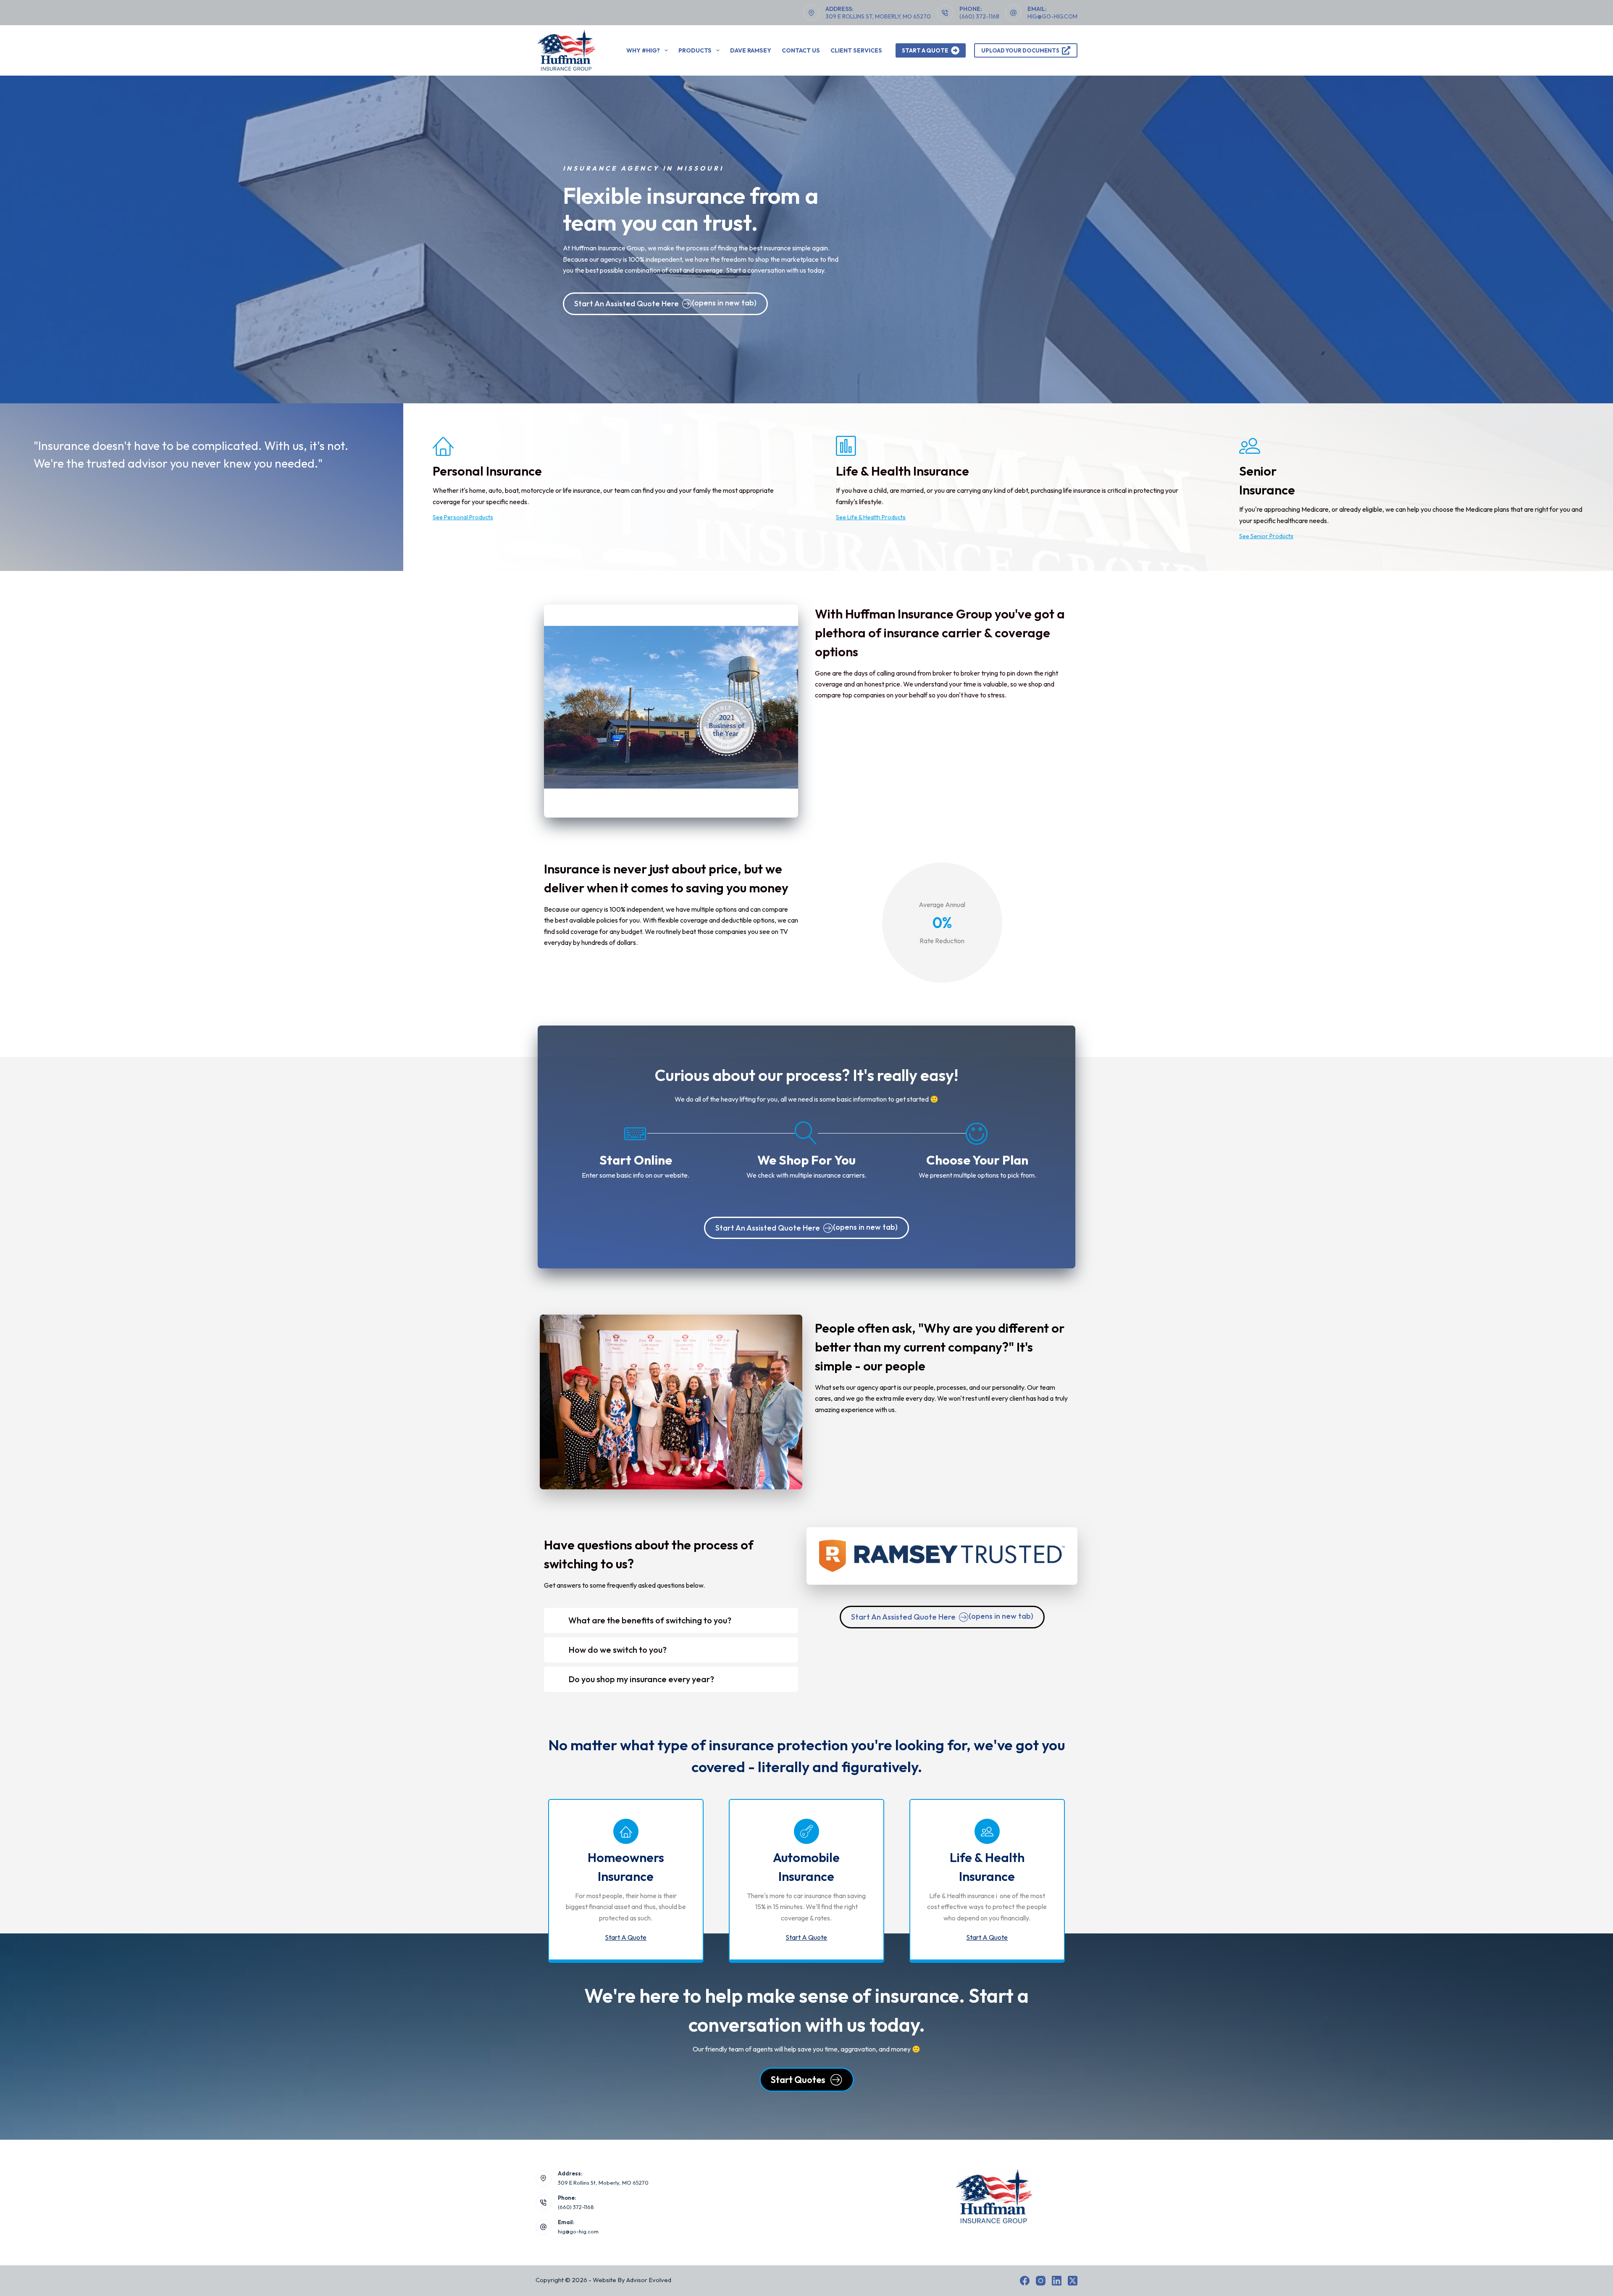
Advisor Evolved (649, 2280)
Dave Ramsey (751, 50)
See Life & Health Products (871, 517)
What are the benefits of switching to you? (650, 1620)
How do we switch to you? (617, 1650)
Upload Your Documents (1020, 50)
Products (695, 50)
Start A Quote (925, 50)
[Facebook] (1025, 2281)
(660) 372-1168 (979, 16)
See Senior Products (1266, 536)
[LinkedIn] (1057, 2281)
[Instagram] (1041, 2281)
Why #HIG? (643, 50)
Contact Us (801, 50)
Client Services (856, 50)
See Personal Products (463, 517)
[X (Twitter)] (1073, 2281)
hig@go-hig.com (1052, 16)
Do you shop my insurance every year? (641, 1679)
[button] (671, 1620)
